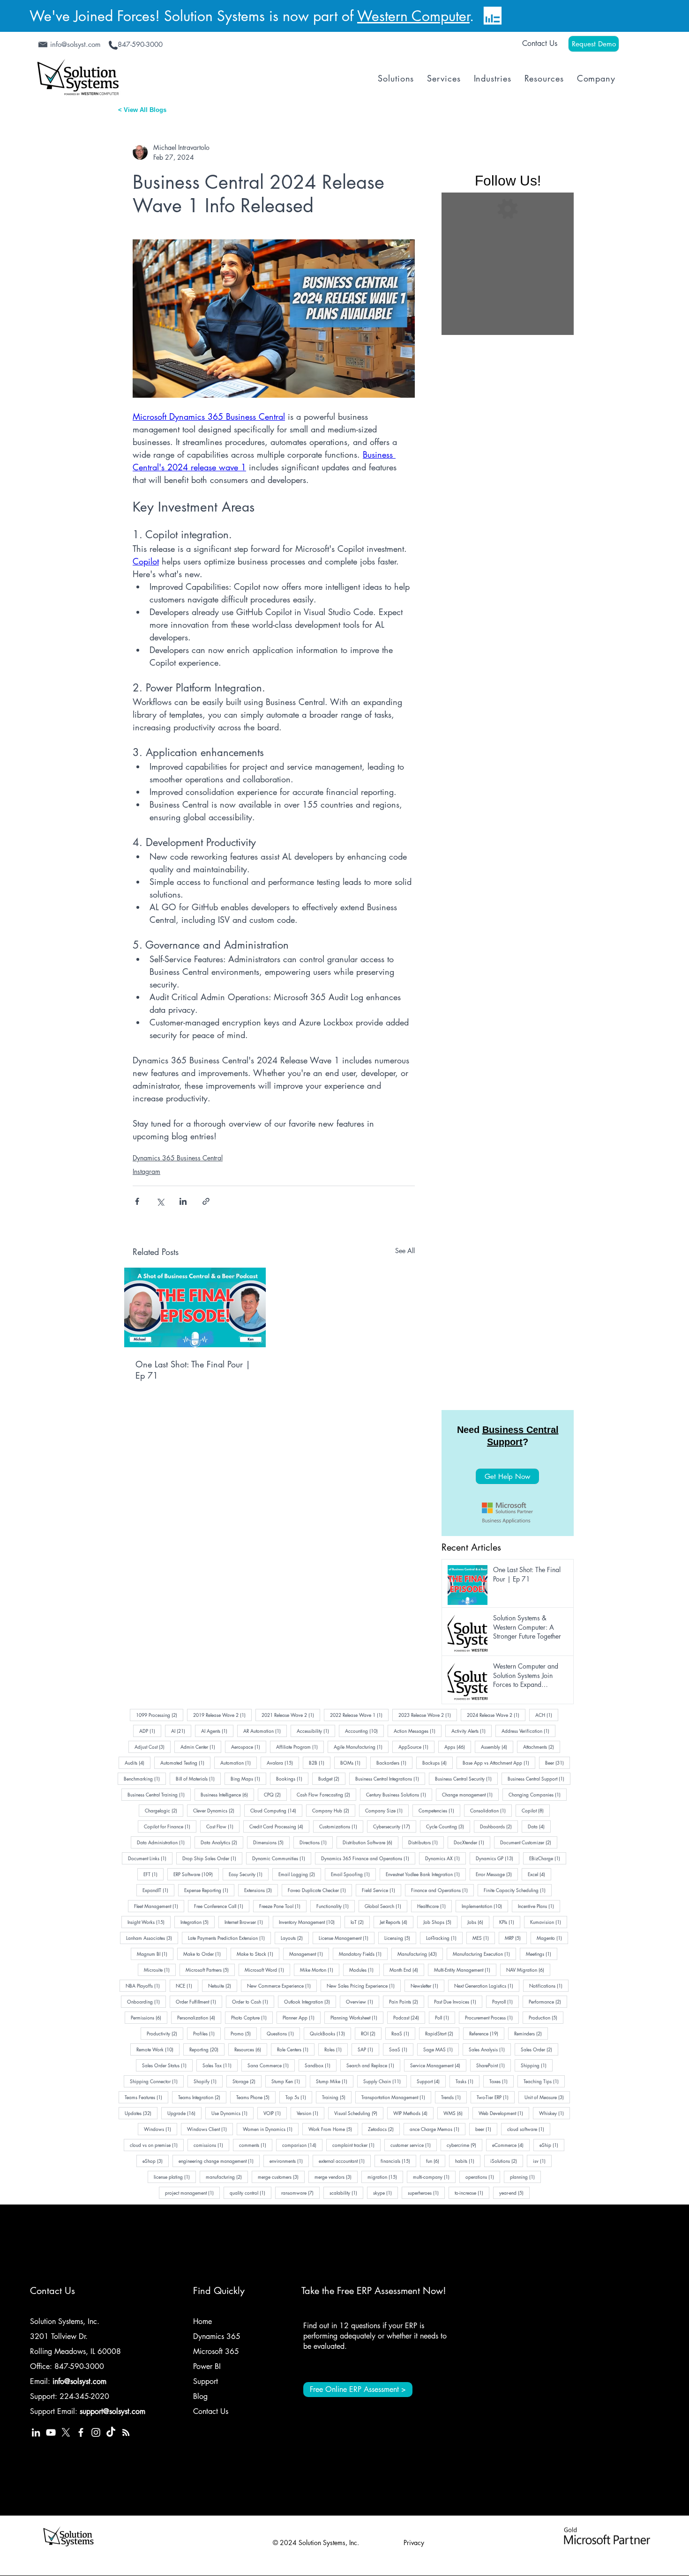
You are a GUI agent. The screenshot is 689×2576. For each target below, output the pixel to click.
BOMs (353, 1762)
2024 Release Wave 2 (496, 1715)
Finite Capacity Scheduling (518, 1890)
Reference (487, 2033)
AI (181, 1730)
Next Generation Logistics (487, 1985)
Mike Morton (320, 1969)
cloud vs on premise (157, 2145)
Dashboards (499, 1826)
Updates (141, 2113)
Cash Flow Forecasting (326, 1794)
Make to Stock (258, 1953)
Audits (138, 1762)
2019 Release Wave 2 (222, 1715)
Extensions (261, 1890)
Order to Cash (253, 2001)
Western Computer (413, 16)
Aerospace (249, 1746)
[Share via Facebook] (137, 1201)
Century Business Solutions (399, 1794)
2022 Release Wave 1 (359, 1715)
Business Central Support (539, 1778)
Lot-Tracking (444, 1938)
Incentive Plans (539, 1906)
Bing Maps (248, 1778)
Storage (247, 2081)
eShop (156, 2160)
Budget (332, 1778)
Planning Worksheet (357, 2017)
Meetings (542, 1953)
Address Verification (528, 1730)
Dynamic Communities (282, 1858)
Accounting (364, 1730)
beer (486, 2129)
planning (525, 2176)
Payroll (506, 2001)
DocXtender (472, 1842)
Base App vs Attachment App (499, 1762)
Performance (548, 2001)
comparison (302, 2145)
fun (436, 2160)
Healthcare (434, 1906)
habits (468, 2160)
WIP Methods (413, 2113)
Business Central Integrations (390, 1778)
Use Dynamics (232, 2113)
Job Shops (440, 1922)
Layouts (295, 1938)
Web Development (504, 2113)
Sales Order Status (167, 2065)
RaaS (403, 2033)
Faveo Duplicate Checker (320, 1890)
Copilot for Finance (170, 1826)
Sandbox (321, 2065)
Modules (364, 1969)
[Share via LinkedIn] (183, 1201)
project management (192, 2192)
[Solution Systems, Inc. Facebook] (81, 2432)
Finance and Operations (442, 1890)
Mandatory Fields (363, 1953)
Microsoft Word (267, 1969)
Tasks (468, 2081)
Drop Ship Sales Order (212, 1858)
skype (386, 2192)
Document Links (150, 1858)
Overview (363, 2001)
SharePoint (494, 2065)
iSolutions (507, 2160)
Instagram (146, 1171)
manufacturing (227, 2176)
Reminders (531, 2033)
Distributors (426, 1842)
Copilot (536, 1810)
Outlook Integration (310, 2001)
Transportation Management (396, 2097)
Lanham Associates (152, 1938)
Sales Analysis (490, 2049)
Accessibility (316, 1730)
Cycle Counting (448, 1826)
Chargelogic (164, 1810)
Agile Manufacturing (361, 1746)
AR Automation (265, 1730)
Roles (336, 2049)
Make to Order (205, 1953)
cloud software (529, 2129)
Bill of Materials (198, 1778)
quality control (251, 2192)
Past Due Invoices (458, 2001)
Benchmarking (145, 1778)
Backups (438, 1762)
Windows (161, 2129)
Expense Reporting (209, 1890)
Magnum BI (155, 1953)
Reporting (207, 2049)
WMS (456, 2113)
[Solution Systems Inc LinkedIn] (36, 2432)
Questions (283, 2033)
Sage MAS (441, 2049)
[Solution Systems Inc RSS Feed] (126, 2432)
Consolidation (491, 1810)
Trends (454, 2097)
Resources (251, 2049)
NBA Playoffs (146, 1985)
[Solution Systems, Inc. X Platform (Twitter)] (66, 2432)
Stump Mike (335, 2081)
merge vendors (336, 2176)
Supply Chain (385, 2081)
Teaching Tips (544, 2081)
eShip (552, 2145)
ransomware (300, 2192)
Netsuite (223, 1985)
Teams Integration (202, 2097)
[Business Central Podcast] (195, 1307)
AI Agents (217, 1730)
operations (483, 2176)
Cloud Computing (276, 1810)
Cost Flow (223, 1826)
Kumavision (549, 1922)
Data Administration (164, 1842)
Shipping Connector (157, 2081)
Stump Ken (289, 2081)
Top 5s (299, 2097)
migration (385, 2176)
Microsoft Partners (210, 1969)
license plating (175, 2176)
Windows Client (210, 2129)
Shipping (537, 2065)
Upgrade (184, 2113)
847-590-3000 (79, 2366)
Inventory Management (310, 1922)
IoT (360, 1922)
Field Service (382, 1890)
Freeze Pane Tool (283, 1906)
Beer (558, 1762)
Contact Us (540, 43)
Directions (316, 1842)
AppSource (416, 1746)
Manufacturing (420, 1953)
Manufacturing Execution (484, 1953)
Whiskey (554, 2113)
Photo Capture (252, 2017)
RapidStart (442, 2033)
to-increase (472, 2192)
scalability (346, 2192)
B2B (320, 1762)
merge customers (281, 2176)
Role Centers (296, 2049)
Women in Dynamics (271, 2129)
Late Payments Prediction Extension (229, 1938)
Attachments (542, 1746)
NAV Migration (528, 1969)
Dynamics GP (498, 1858)
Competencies (439, 1810)
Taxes (502, 2081)
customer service (414, 2145)
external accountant (345, 2160)
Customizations (341, 1826)
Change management (470, 1794)
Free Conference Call (222, 1906)
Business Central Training (159, 1794)
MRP (516, 1938)
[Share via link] (206, 1201)
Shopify (208, 2081)
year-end (514, 2192)
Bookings (292, 1778)
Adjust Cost (153, 1746)
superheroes (426, 2192)
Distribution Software (371, 1842)
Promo (244, 2033)
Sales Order (539, 2049)
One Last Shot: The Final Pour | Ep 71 (193, 1370)
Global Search (386, 1906)
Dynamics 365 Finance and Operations (368, 1858)
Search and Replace (373, 2065)
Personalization (199, 2017)
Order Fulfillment (199, 2001)
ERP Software (196, 1874)
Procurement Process (492, 2017)
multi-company (434, 2176)
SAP (368, 2049)
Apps (458, 1746)
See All (405, 1251)
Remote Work (158, 2049)
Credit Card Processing (279, 1826)
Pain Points (407, 2001)
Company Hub (334, 1810)
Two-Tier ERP (496, 2097)
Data (539, 1826)
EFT (154, 1874)
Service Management (438, 2065)
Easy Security (249, 1874)
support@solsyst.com (112, 2411)
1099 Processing (160, 1715)
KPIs (510, 1922)
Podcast (409, 2017)
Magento (552, 1938)
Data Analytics (222, 1842)
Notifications (549, 1985)
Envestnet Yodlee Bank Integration (426, 1874)
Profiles (207, 2033)
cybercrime (464, 2145)
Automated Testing (185, 1762)
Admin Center (201, 1746)
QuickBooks (330, 2033)
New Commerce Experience (282, 1985)
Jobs (478, 1922)
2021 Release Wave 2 (291, 1715)
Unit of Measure (547, 2097)
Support (431, 2081)
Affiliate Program (300, 1746)
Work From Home (333, 2129)
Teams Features (146, 2097)
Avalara (283, 1762)
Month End (407, 1969)
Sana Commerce (271, 2065)
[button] (396, 78)
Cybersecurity (395, 1826)
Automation (239, 1762)
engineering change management (219, 2160)
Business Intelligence (227, 1794)
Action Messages (418, 1730)
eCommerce (511, 2145)
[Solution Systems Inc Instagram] (96, 2432)
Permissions (149, 2017)
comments (256, 2145)
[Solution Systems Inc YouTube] (51, 2432)
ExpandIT (158, 1890)
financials (398, 2160)
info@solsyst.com (79, 2381)
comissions (211, 2145)
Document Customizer (529, 1842)
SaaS (401, 2049)
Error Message (497, 1874)
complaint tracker (356, 2145)
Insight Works (149, 1922)
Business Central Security (466, 1778)
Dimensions (271, 1842)
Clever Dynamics (217, 1810)
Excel (539, 1874)
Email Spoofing (353, 1874)
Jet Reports (397, 1922)
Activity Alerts (472, 1730)
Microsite (160, 1969)
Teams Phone (256, 2097)
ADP (150, 1730)
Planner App (302, 2017)
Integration (198, 1922)
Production (546, 2017)
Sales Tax (220, 2065)
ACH (547, 1715)
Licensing (400, 1938)
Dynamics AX (446, 1858)
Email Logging (300, 1874)
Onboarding (146, 2001)
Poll (445, 2017)
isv (542, 2160)
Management (309, 1953)
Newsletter (427, 1985)
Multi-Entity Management (465, 1969)
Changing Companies (538, 1794)
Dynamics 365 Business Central (178, 1158)
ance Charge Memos (438, 2129)
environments (289, 2160)
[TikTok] (111, 2432)
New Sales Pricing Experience (364, 1985)
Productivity (165, 2033)
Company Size (387, 1810)
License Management (347, 1938)
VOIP (275, 2113)
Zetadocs (384, 2129)
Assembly (497, 1746)
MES (484, 1938)
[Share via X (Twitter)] (160, 1201)
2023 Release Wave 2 (428, 1715)
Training (337, 2097)
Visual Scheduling (359, 2113)
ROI (371, 2033)
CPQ (275, 1794)
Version (311, 2113)
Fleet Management (159, 1906)
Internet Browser (247, 1922)
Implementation (485, 1906)
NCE (187, 1985)
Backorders (394, 1762)
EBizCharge (548, 1858)
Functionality (336, 1906)
